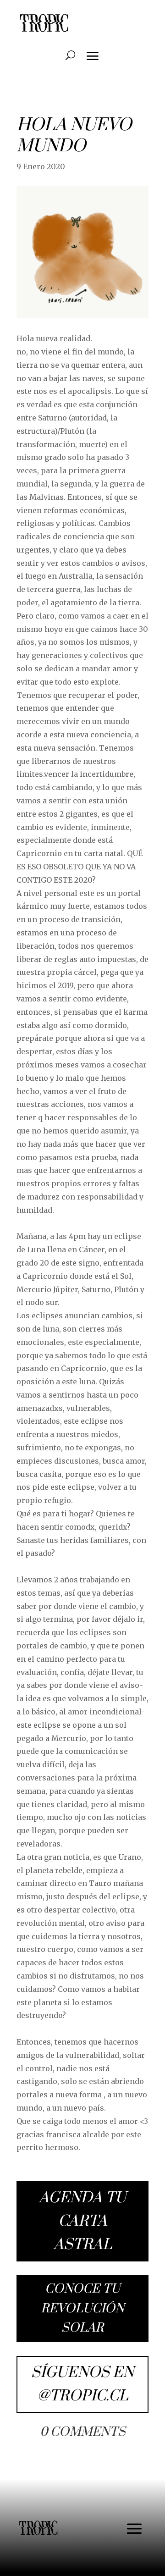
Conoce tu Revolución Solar (82, 2308)
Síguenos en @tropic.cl (82, 2384)
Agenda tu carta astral (82, 2221)
